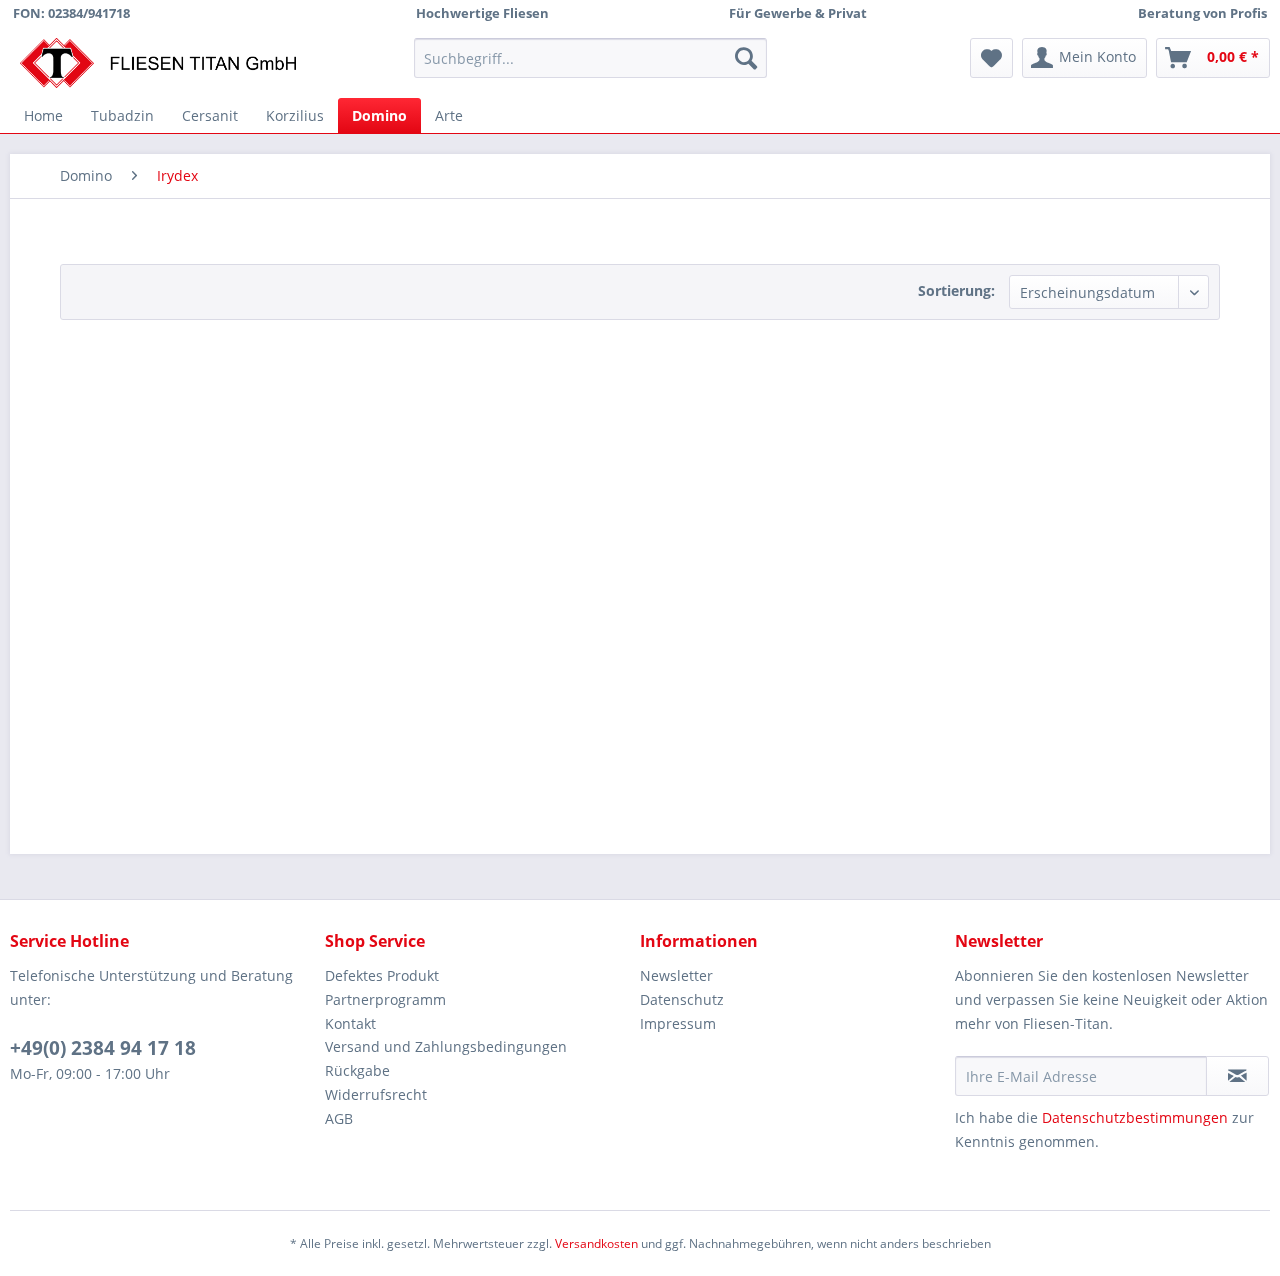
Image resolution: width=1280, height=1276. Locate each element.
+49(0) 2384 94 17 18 (103, 1048)
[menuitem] (590, 58)
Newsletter (676, 975)
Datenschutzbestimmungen (1135, 1117)
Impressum (678, 1023)
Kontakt (350, 1023)
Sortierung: (956, 290)
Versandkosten (596, 1243)
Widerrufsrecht (376, 1094)
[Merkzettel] (991, 58)
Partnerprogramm (385, 999)
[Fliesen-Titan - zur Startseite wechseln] (158, 63)
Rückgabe (357, 1070)
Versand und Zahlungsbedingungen (446, 1046)
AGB (339, 1118)
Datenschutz (682, 999)
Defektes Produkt (382, 975)
